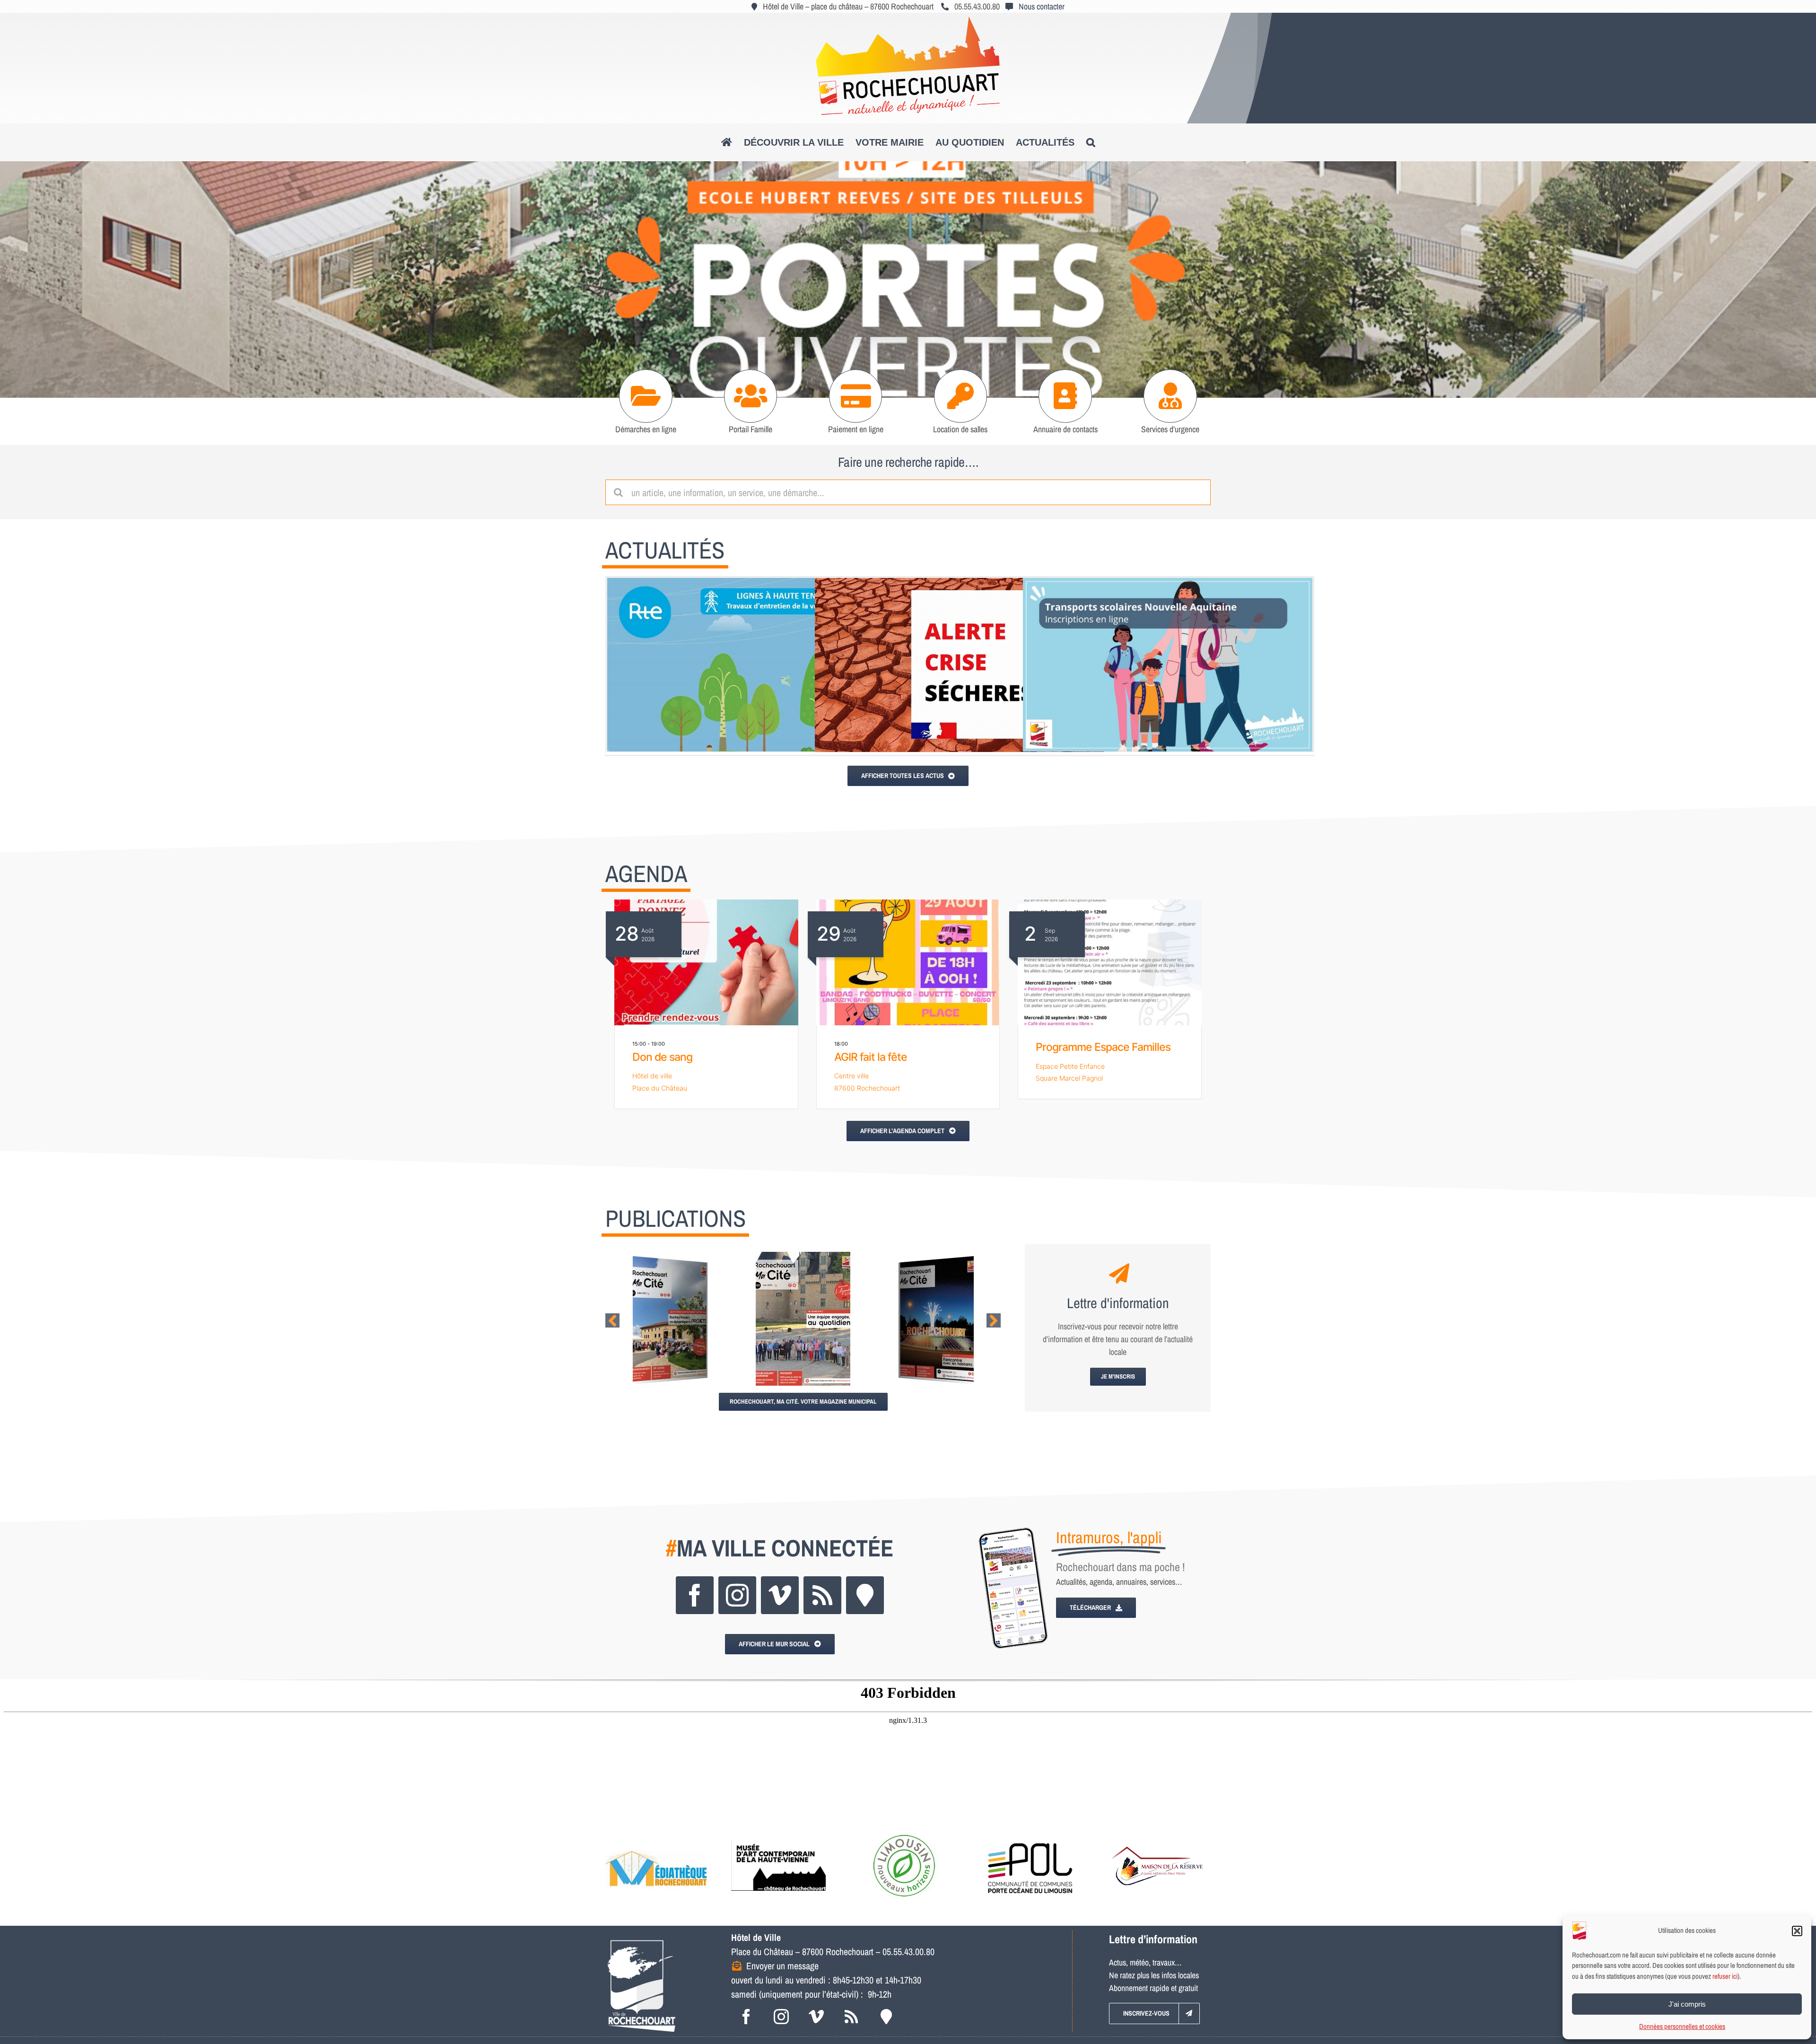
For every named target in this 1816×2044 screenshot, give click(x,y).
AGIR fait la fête (871, 1057)
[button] (1797, 1931)
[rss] (822, 1595)
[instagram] (737, 1595)
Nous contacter (1042, 6)
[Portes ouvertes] (908, 280)
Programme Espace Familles (1103, 1047)
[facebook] (695, 1595)
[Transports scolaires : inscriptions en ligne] (1168, 665)
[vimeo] (780, 1595)
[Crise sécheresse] (960, 665)
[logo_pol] (1030, 1834)
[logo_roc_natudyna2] (908, 21)
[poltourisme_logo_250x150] (904, 1834)
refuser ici (1725, 1976)
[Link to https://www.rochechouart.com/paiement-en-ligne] (856, 396)
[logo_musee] (778, 1834)
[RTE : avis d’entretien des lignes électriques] (752, 665)
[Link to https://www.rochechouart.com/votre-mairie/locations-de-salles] (961, 396)
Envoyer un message (782, 1966)
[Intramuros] (865, 1595)
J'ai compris (1687, 2004)
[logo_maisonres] (1156, 1834)
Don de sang (662, 1057)
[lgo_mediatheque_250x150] (656, 1834)
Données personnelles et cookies (1682, 2026)
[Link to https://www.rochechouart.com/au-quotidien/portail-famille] (751, 396)
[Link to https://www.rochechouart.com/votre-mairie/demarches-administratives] (646, 396)
